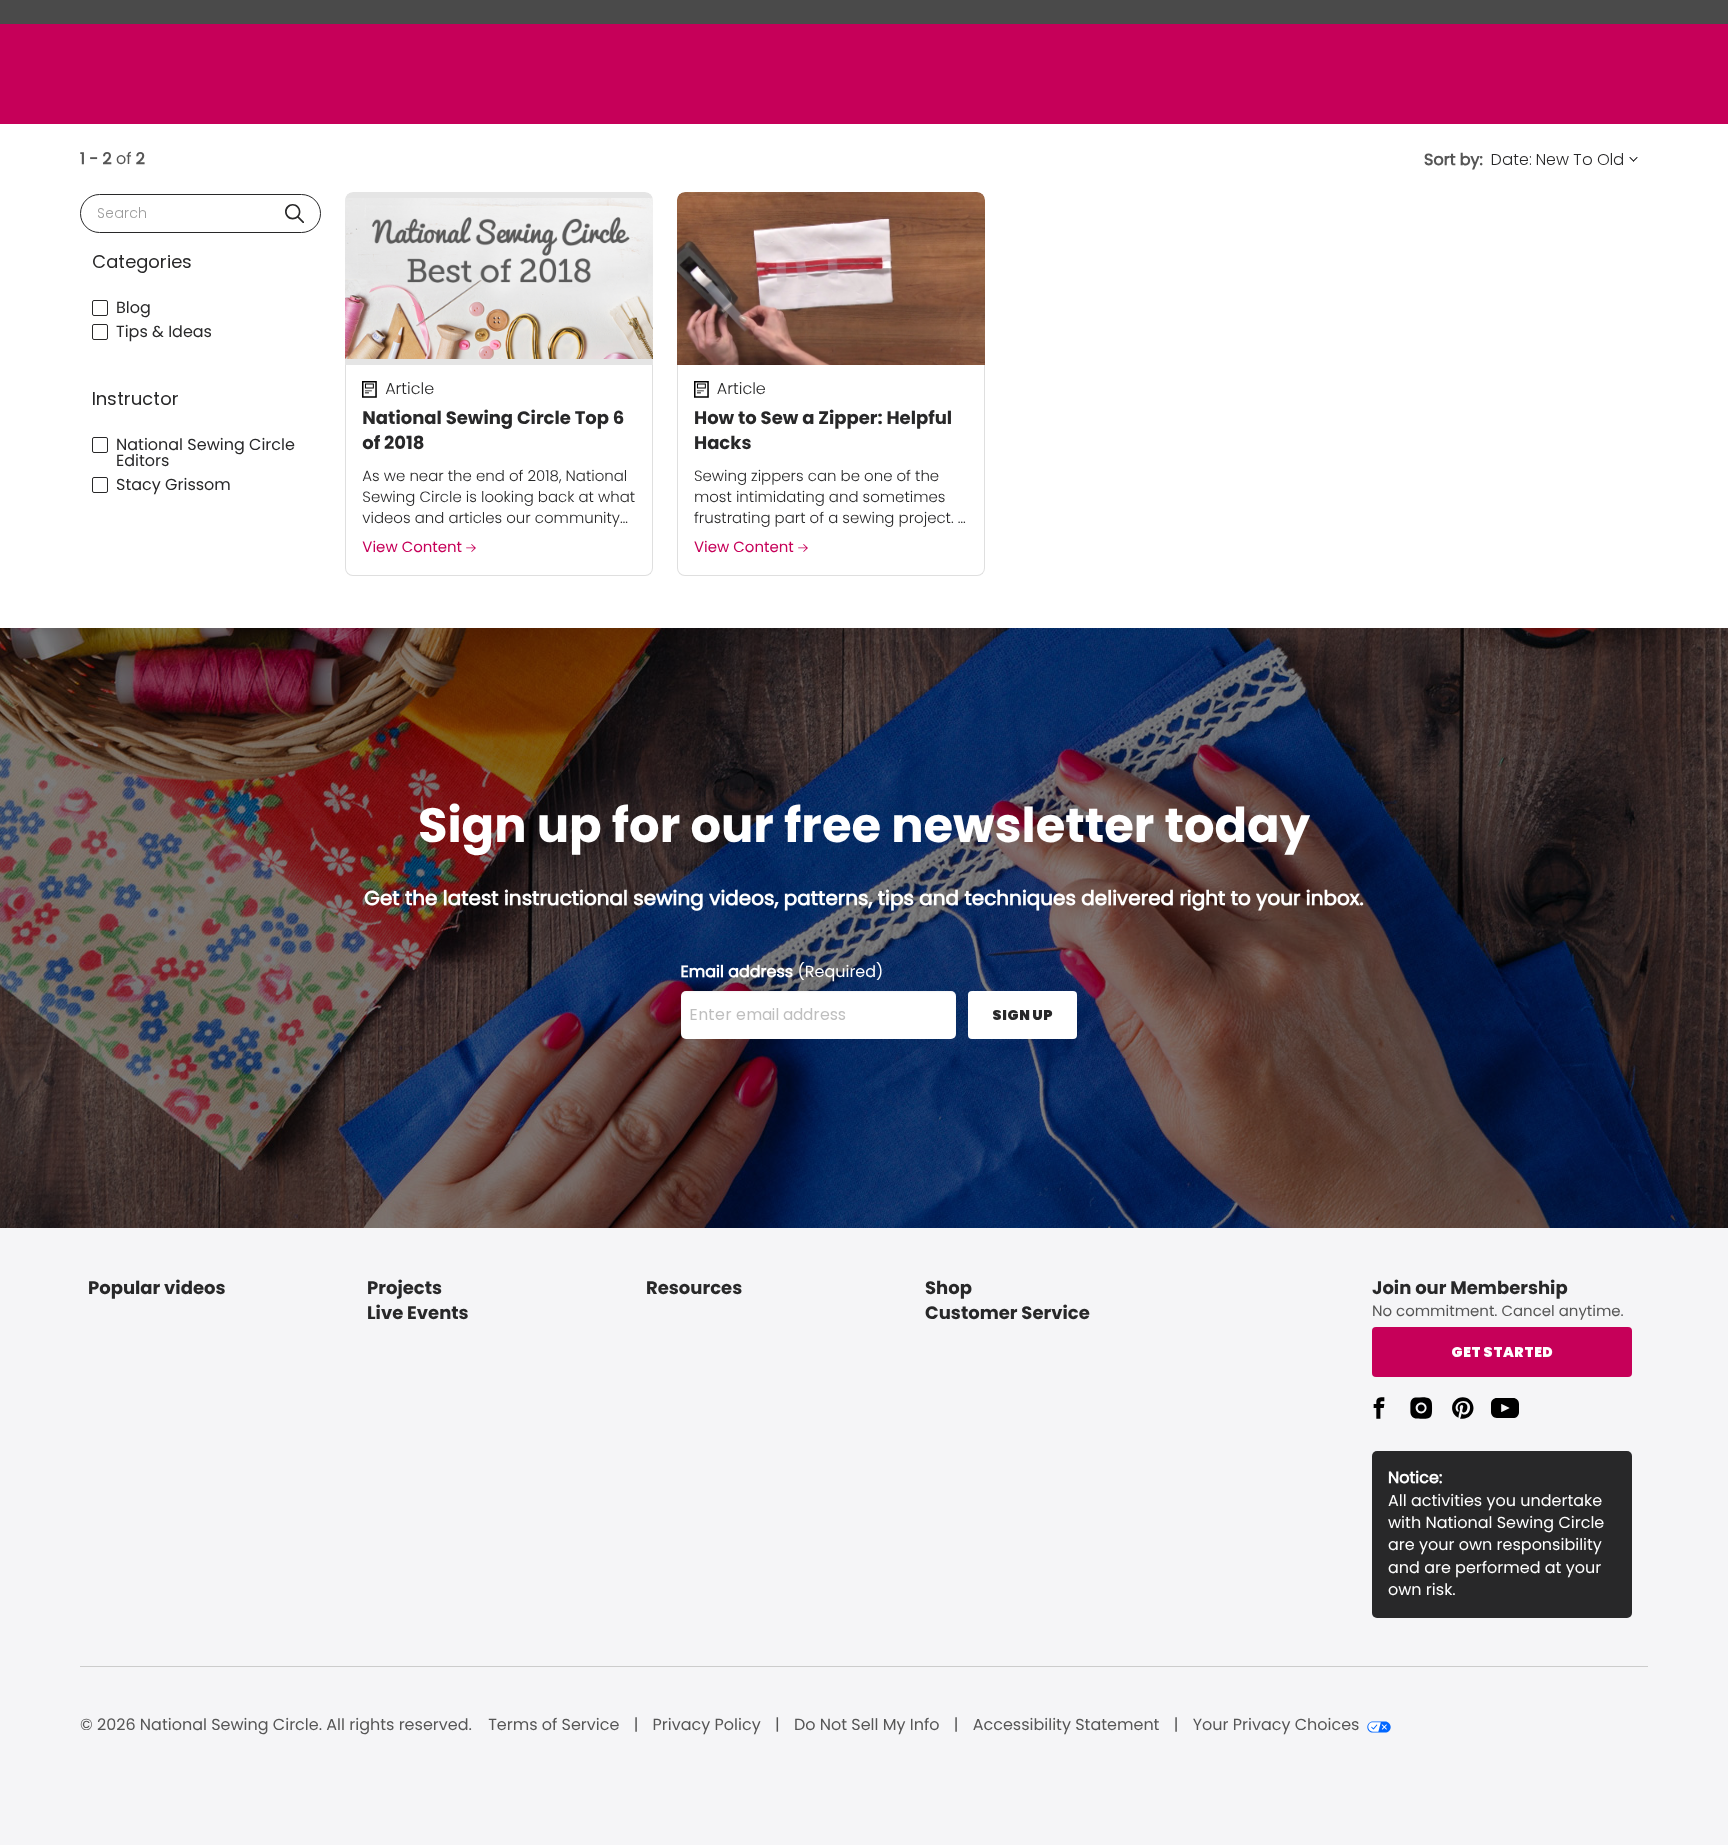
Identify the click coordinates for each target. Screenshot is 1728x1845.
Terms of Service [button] (553, 1725)
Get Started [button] (1502, 1352)
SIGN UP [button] (1022, 1015)
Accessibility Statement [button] (1066, 1725)
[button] (294, 213)
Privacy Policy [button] (707, 1725)
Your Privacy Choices (1276, 1725)
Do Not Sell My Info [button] (867, 1725)
